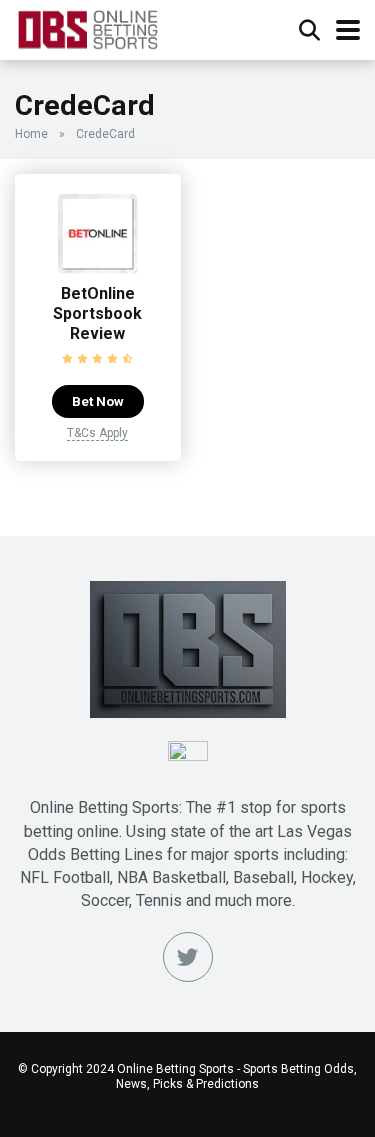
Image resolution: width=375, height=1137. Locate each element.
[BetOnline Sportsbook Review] (98, 268)
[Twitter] (188, 957)
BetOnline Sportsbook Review (97, 313)
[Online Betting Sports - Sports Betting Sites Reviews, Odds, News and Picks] (87, 27)
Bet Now (98, 401)
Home (31, 134)
